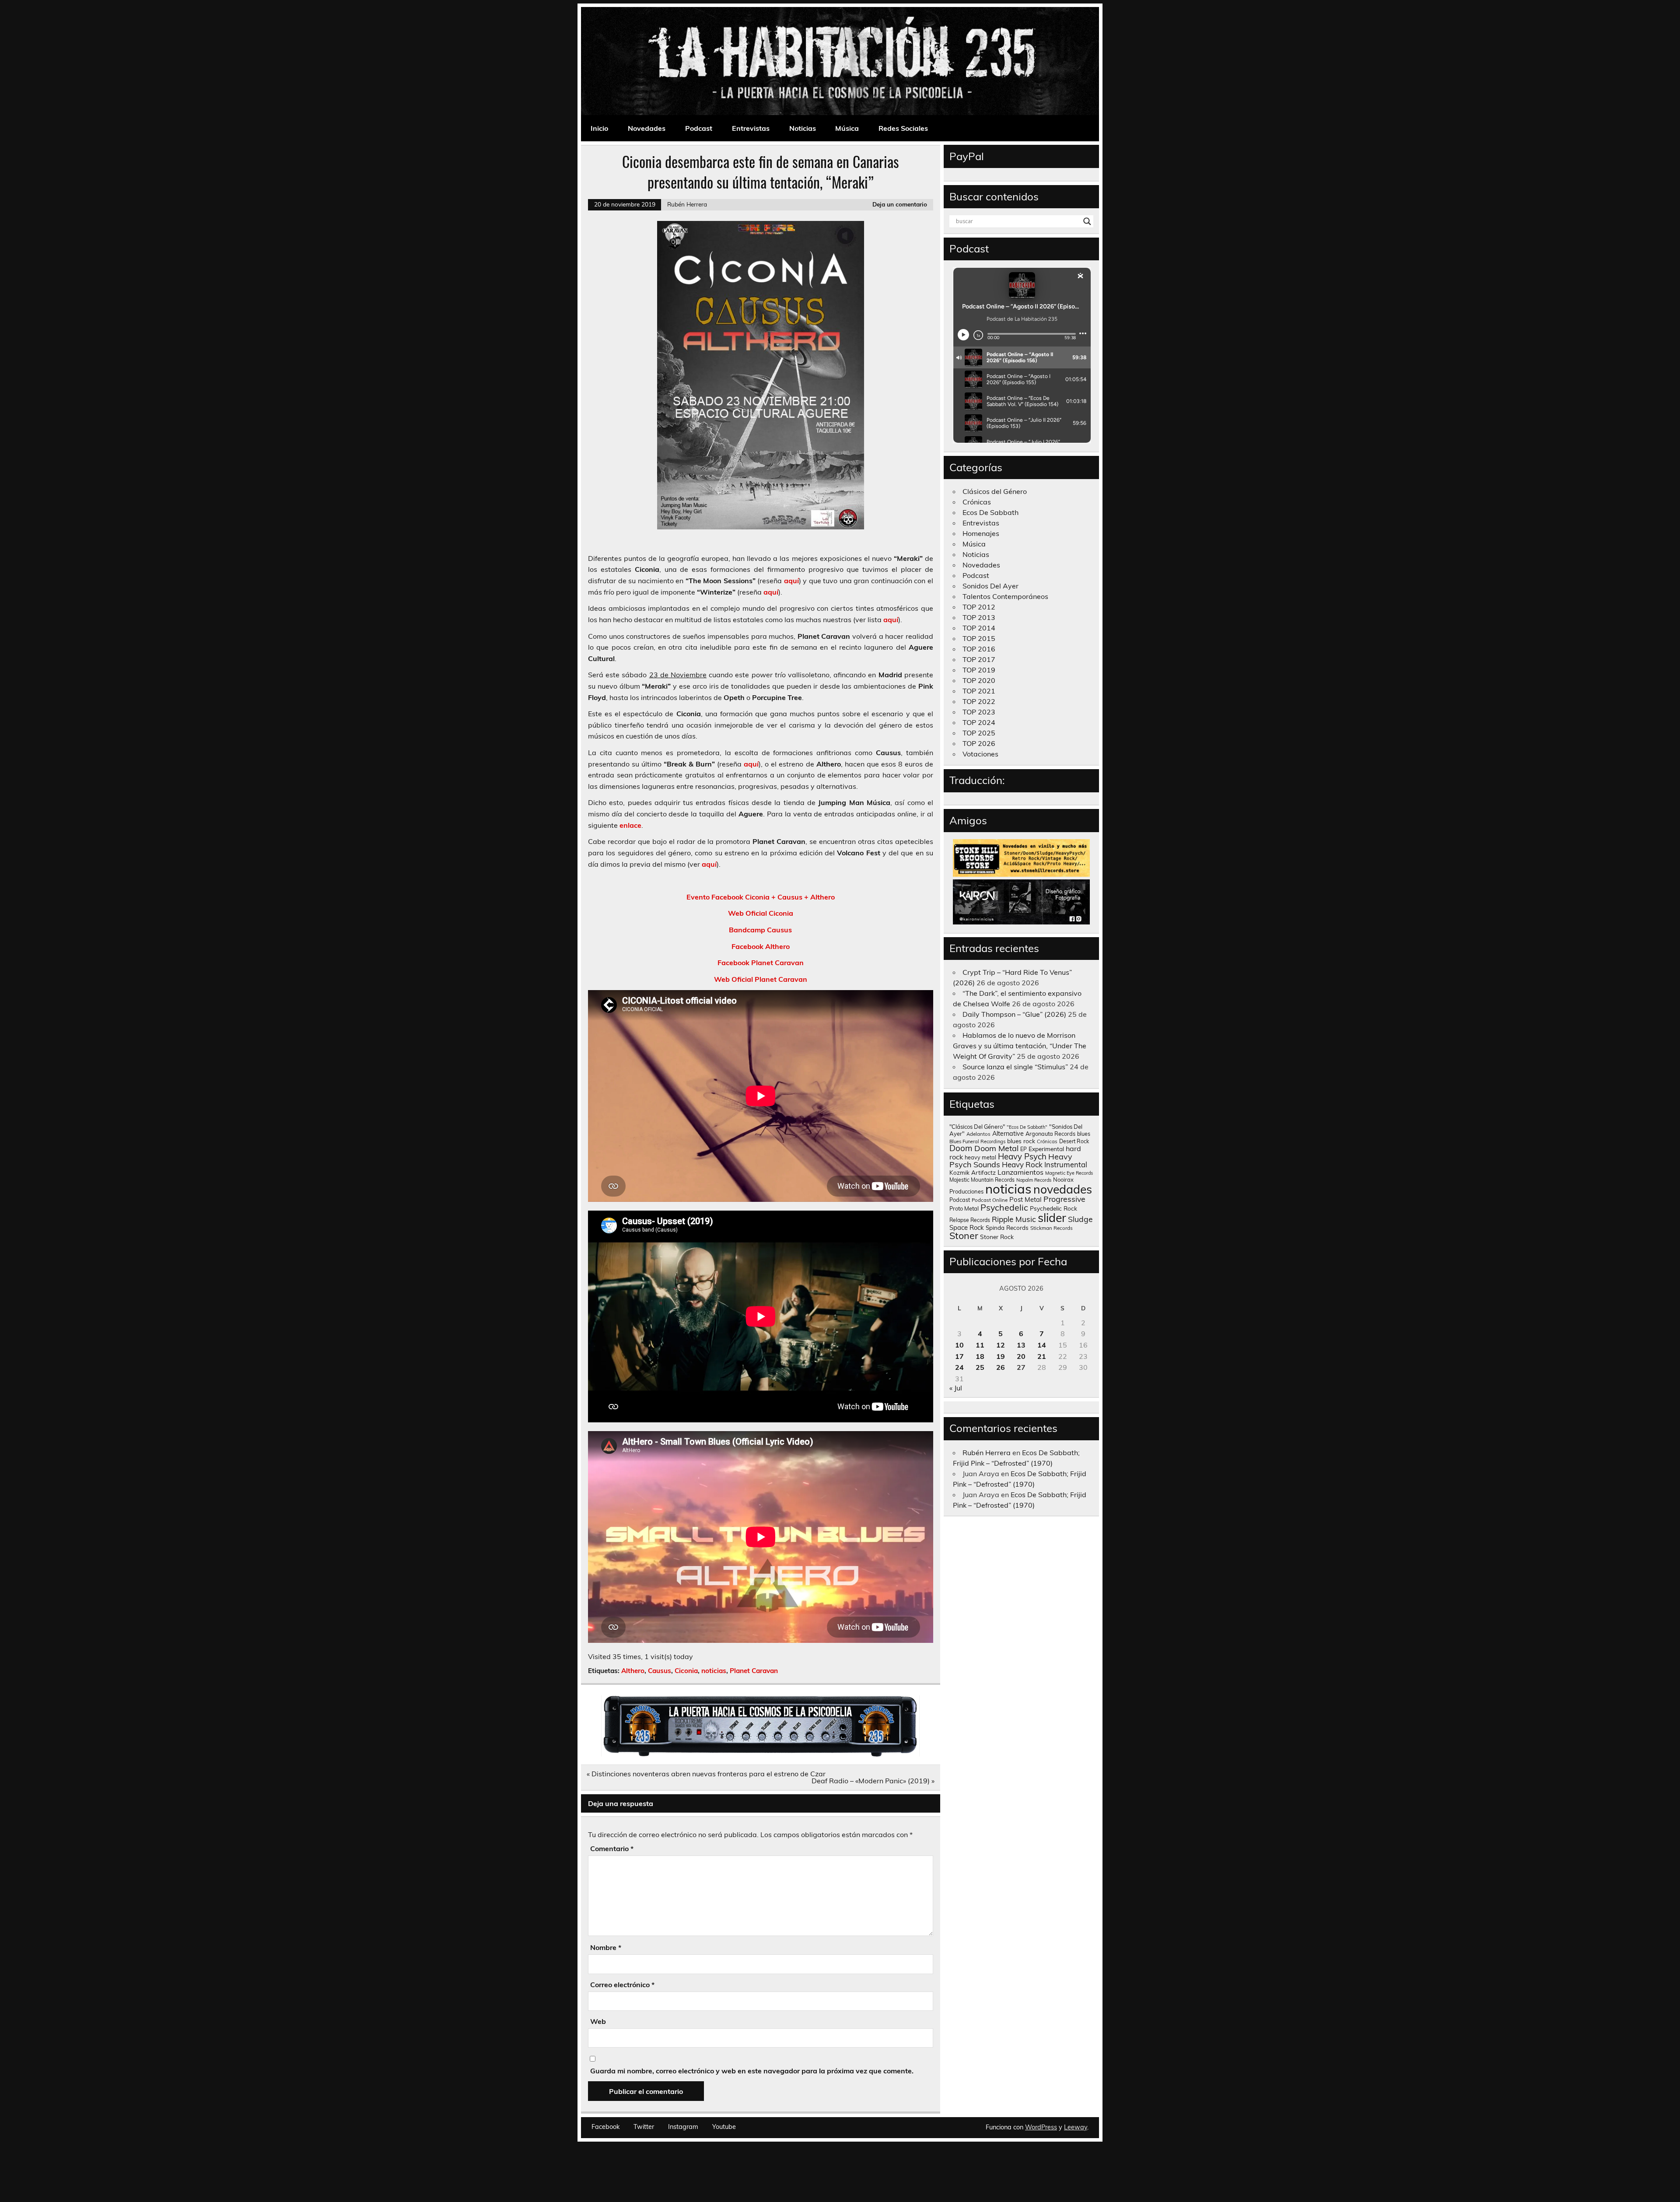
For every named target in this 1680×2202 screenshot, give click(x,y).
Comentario (612, 1848)
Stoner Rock (997, 1237)
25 (980, 1367)
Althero (633, 1671)
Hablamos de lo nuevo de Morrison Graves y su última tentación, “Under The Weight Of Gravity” (1020, 1046)
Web (598, 2021)
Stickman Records (1052, 1228)
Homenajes (981, 533)
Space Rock (967, 1227)
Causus (660, 1671)
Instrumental (1066, 1164)
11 (980, 1345)
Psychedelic (1004, 1207)
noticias (714, 1671)
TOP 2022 (979, 701)
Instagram (683, 2127)
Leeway (1076, 2127)
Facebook (605, 2127)
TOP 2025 (979, 733)
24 (959, 1367)
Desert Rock (1074, 1141)
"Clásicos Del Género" (977, 1127)
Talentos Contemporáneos (1005, 596)
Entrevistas (751, 128)
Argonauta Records (1050, 1134)
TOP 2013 (979, 617)
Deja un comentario (900, 204)
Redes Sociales (903, 128)
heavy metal (980, 1157)
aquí (791, 581)
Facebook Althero (761, 946)
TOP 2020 (979, 680)
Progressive (1064, 1199)
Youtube (724, 2127)
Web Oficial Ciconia (761, 913)
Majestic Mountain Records (982, 1180)
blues (1084, 1134)
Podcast (699, 128)
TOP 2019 (979, 670)
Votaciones (980, 754)
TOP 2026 (979, 743)
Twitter (644, 2127)
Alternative (1008, 1134)
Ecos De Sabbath (990, 512)
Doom (961, 1148)
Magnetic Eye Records (1069, 1173)
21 (1042, 1356)
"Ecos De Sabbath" (1027, 1127)
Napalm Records (1034, 1180)
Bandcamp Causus (760, 930)
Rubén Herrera (687, 204)
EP (1024, 1149)
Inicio (599, 128)
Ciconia (686, 1671)
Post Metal (1025, 1199)
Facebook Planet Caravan (761, 963)
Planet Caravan (754, 1671)
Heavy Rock (1022, 1164)
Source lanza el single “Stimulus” (1015, 1067)
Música (847, 128)
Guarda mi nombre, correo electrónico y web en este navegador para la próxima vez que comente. (752, 2071)
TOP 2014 (979, 628)
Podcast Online (990, 1200)
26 (1001, 1367)
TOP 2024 (979, 722)
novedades (1063, 1189)
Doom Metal (996, 1148)
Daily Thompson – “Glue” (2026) (1014, 1014)
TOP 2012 (979, 607)
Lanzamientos (1020, 1172)
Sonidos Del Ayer (990, 586)
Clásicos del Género (995, 491)
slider (1052, 1218)
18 (980, 1356)
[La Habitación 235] (760, 1754)
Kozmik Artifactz (973, 1172)
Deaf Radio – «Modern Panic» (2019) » (873, 1781)
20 (1021, 1356)
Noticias (803, 128)
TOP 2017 (979, 659)
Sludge (1080, 1219)
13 (1021, 1345)
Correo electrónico (622, 1985)
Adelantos (978, 1134)
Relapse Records (970, 1220)
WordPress (1041, 2127)
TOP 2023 (979, 712)
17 (959, 1356)
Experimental (1046, 1149)
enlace (630, 825)
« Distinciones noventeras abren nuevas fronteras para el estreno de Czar (706, 1774)
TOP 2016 (979, 649)
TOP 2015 (979, 638)
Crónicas (977, 502)
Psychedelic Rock (1053, 1208)
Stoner (964, 1235)
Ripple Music (1014, 1219)
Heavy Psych (1022, 1156)
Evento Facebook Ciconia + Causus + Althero (761, 897)
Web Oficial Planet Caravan (761, 979)
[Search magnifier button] (1087, 221)
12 (1001, 1345)
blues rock (1021, 1141)
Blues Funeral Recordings (977, 1141)
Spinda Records (1007, 1227)
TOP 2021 (979, 691)
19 (1001, 1356)
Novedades (647, 128)
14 (1042, 1345)
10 (959, 1345)
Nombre (606, 1947)
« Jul (956, 1388)
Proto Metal (964, 1208)
